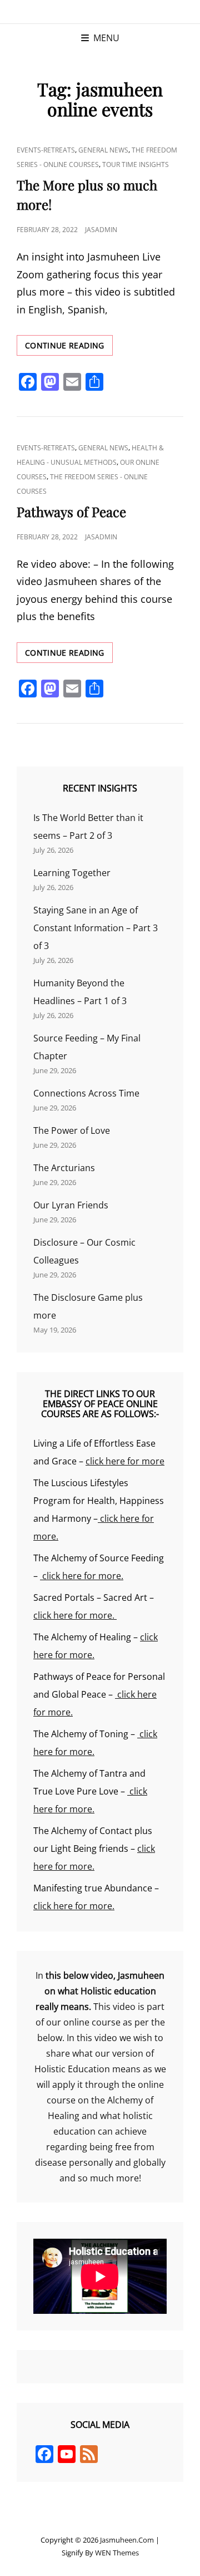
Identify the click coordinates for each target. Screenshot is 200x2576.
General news (103, 150)
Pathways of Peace (71, 512)
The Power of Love (72, 1130)
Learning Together (72, 873)
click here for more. (82, 1576)
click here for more (125, 1461)
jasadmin (101, 230)
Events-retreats (46, 150)
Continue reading (69, 348)
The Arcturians (64, 1168)
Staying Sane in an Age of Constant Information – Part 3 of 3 (96, 928)
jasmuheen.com (127, 2540)
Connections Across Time (86, 1093)
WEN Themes (117, 2553)
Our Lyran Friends (71, 1205)
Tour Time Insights (136, 164)
